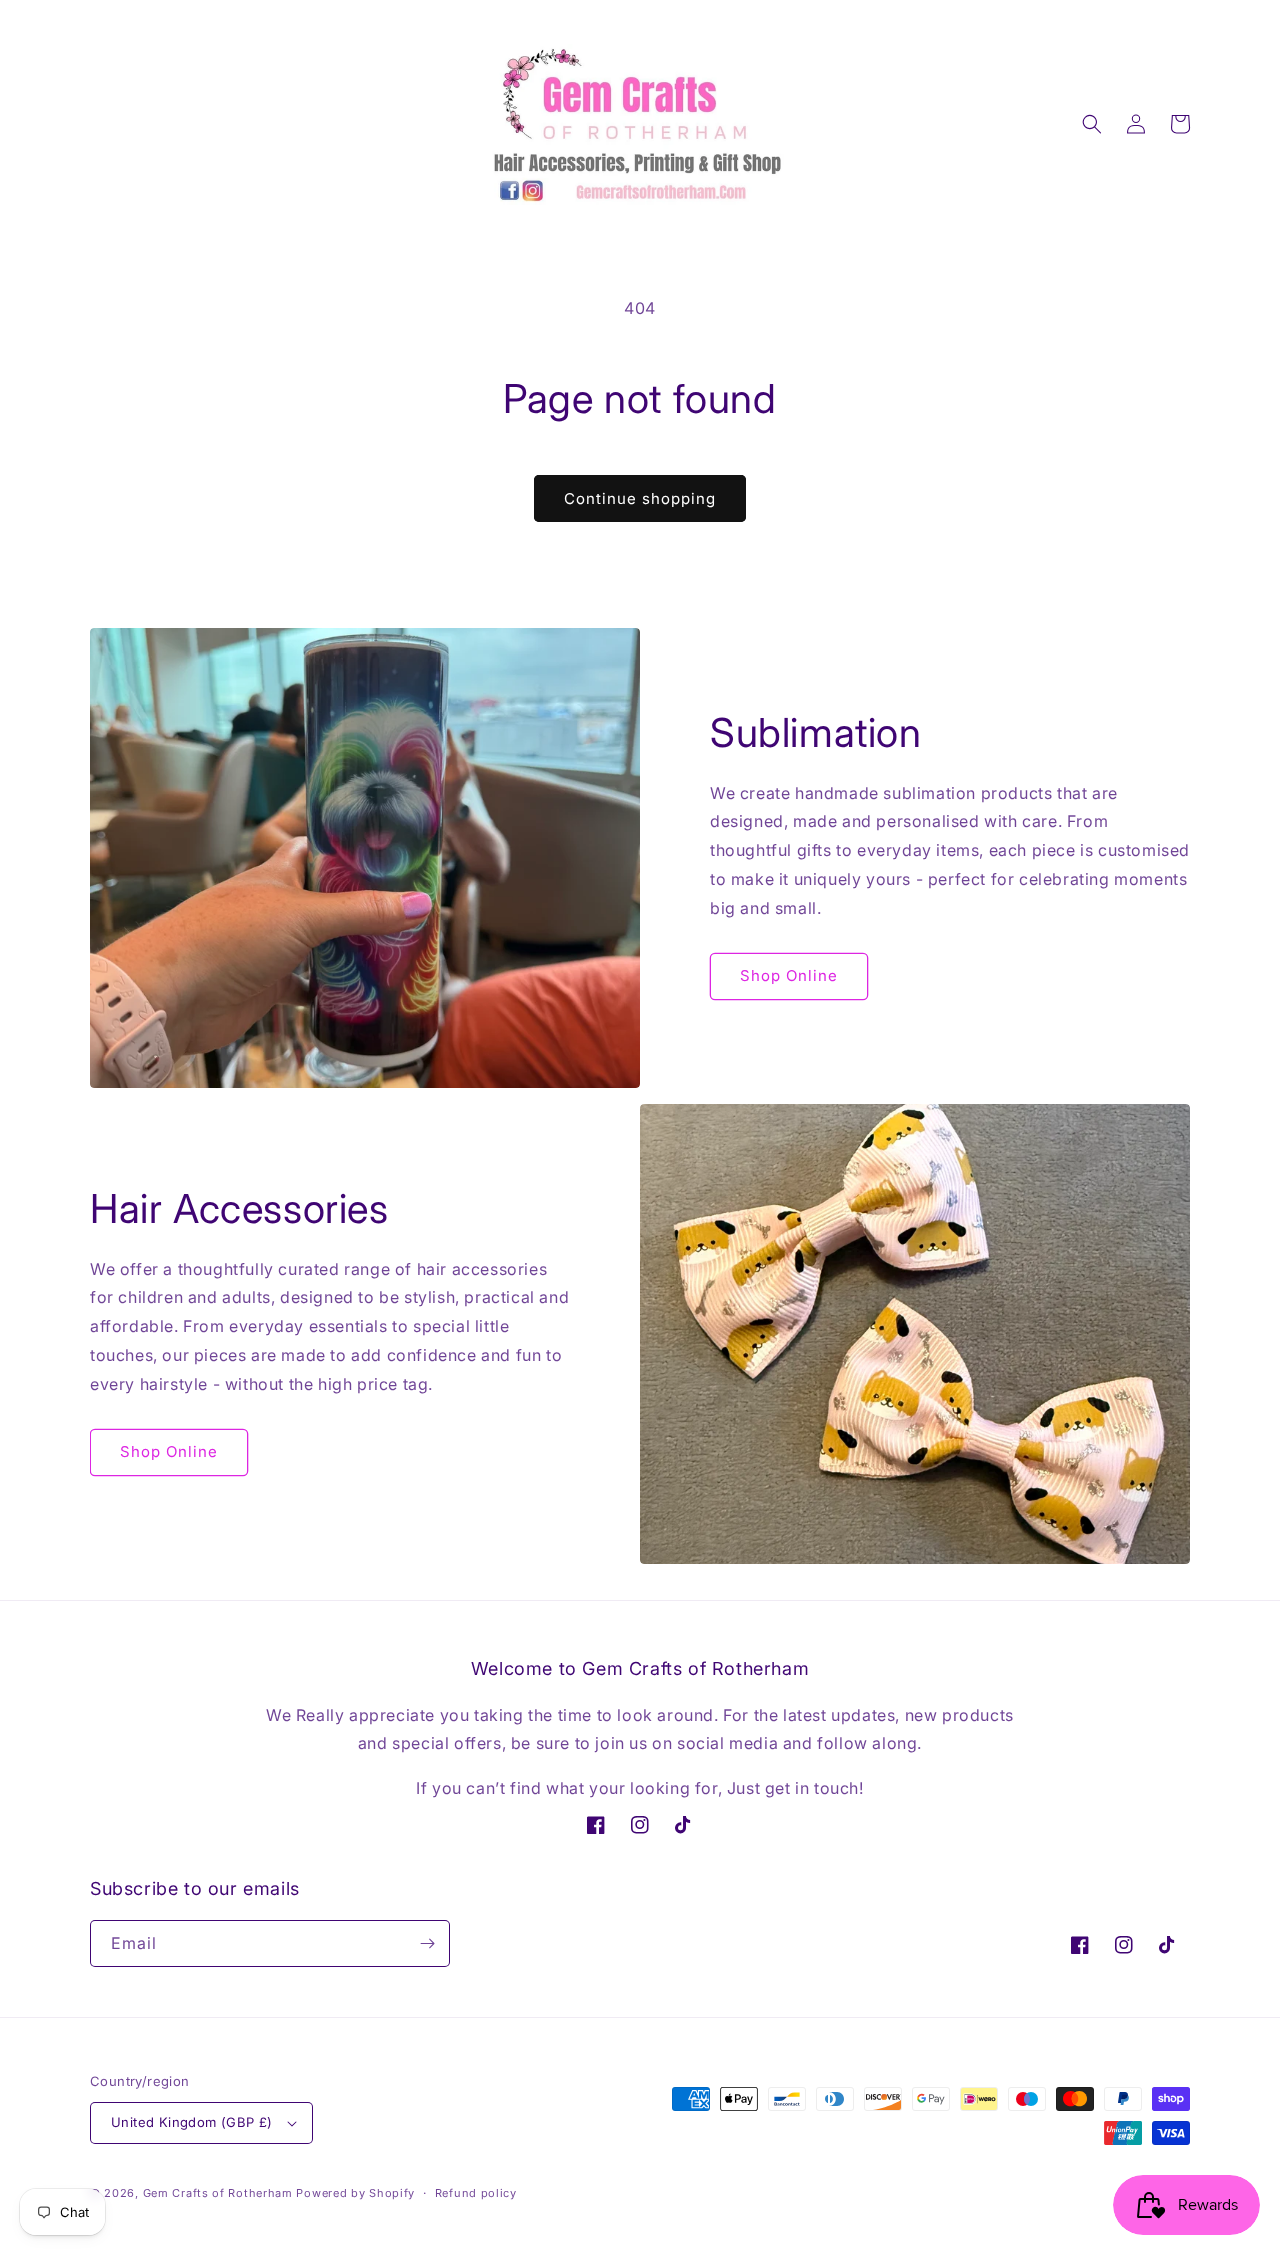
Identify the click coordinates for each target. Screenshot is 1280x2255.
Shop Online (789, 975)
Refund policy (476, 2193)
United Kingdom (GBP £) (192, 2122)
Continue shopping (640, 498)
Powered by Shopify (355, 2193)
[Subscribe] (427, 1943)
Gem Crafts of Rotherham (218, 2193)
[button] (1092, 124)
